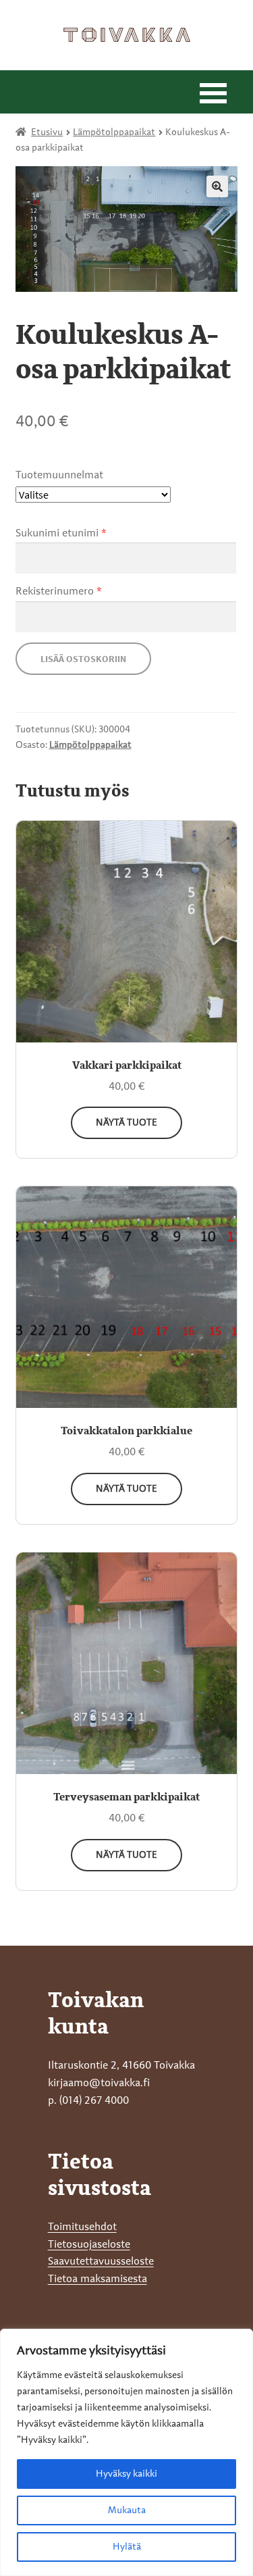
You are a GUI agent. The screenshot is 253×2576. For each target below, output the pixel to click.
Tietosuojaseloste (89, 2245)
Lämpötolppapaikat (114, 132)
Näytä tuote (126, 1123)
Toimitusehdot (82, 2227)
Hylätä (127, 2547)
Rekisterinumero (59, 592)
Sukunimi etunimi (61, 534)
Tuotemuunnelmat (59, 476)
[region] (126, 2452)
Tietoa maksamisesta (97, 2279)
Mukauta (127, 2510)
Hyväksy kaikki (126, 2474)
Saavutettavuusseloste (101, 2262)
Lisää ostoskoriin (83, 659)
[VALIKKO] (213, 92)
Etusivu (47, 132)
